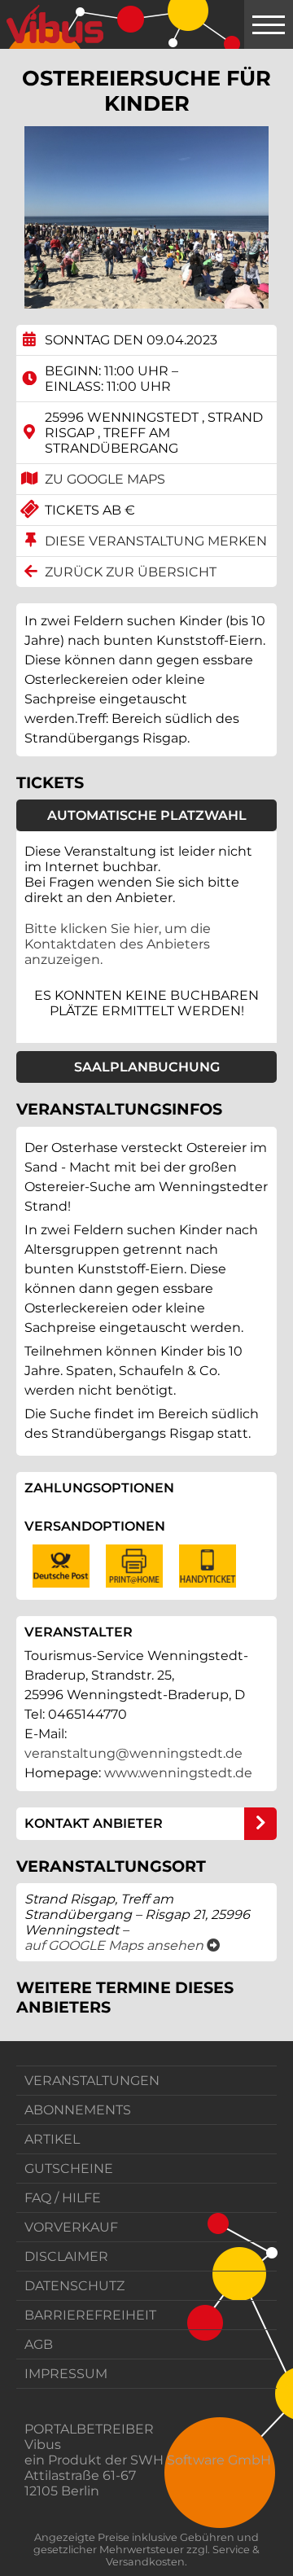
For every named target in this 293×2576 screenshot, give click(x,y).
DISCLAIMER (66, 2256)
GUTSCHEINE (69, 2169)
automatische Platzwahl (147, 815)
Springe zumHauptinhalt (14, 14)
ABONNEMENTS (78, 2110)
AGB (39, 2344)
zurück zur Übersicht (131, 572)
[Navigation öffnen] (269, 24)
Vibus (43, 2445)
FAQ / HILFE (63, 2198)
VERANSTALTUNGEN (92, 2081)
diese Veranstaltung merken (156, 541)
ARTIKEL (52, 2139)
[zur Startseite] (55, 24)
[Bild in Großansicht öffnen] (146, 217)
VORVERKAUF (71, 2227)
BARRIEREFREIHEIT (90, 2315)
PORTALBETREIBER (89, 2429)
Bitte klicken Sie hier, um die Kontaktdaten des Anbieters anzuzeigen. (118, 944)
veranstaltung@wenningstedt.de (133, 1753)
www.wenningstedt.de (178, 1773)
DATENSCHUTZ (74, 2286)
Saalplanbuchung (147, 1067)
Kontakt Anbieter (94, 1823)
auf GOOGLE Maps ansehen (122, 1945)
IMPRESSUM (66, 2374)
